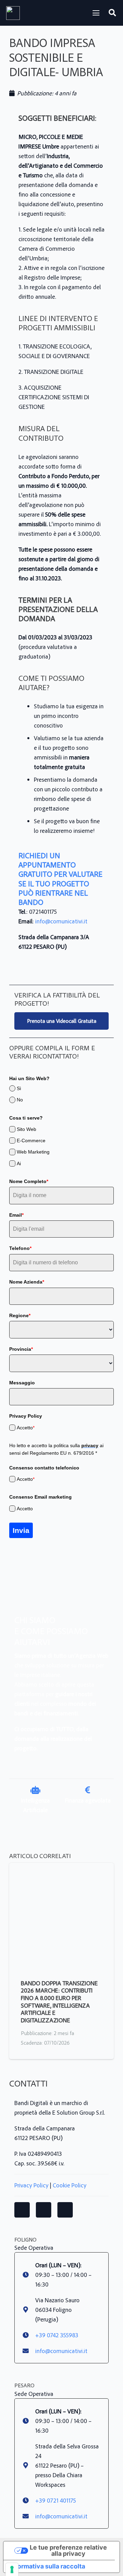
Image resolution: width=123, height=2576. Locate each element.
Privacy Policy (31, 2185)
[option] (35, 1795)
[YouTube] (65, 2210)
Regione (20, 1315)
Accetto (26, 1428)
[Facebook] (22, 2210)
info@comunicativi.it (61, 921)
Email (16, 1215)
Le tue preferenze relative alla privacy (68, 2550)
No (20, 1100)
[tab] (51, 1821)
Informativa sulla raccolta (47, 2566)
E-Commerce (31, 1141)
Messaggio (22, 1383)
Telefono (20, 1248)
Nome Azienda (27, 1282)
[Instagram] (44, 2210)
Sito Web (26, 1129)
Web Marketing (33, 1152)
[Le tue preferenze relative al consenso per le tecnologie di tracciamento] (12, 2569)
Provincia (21, 1349)
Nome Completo (29, 1181)
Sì (19, 1088)
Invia (21, 1530)
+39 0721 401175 (56, 2500)
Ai (19, 1163)
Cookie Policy (70, 2185)
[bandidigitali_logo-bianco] (13, 13)
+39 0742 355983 (57, 2335)
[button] (96, 13)
